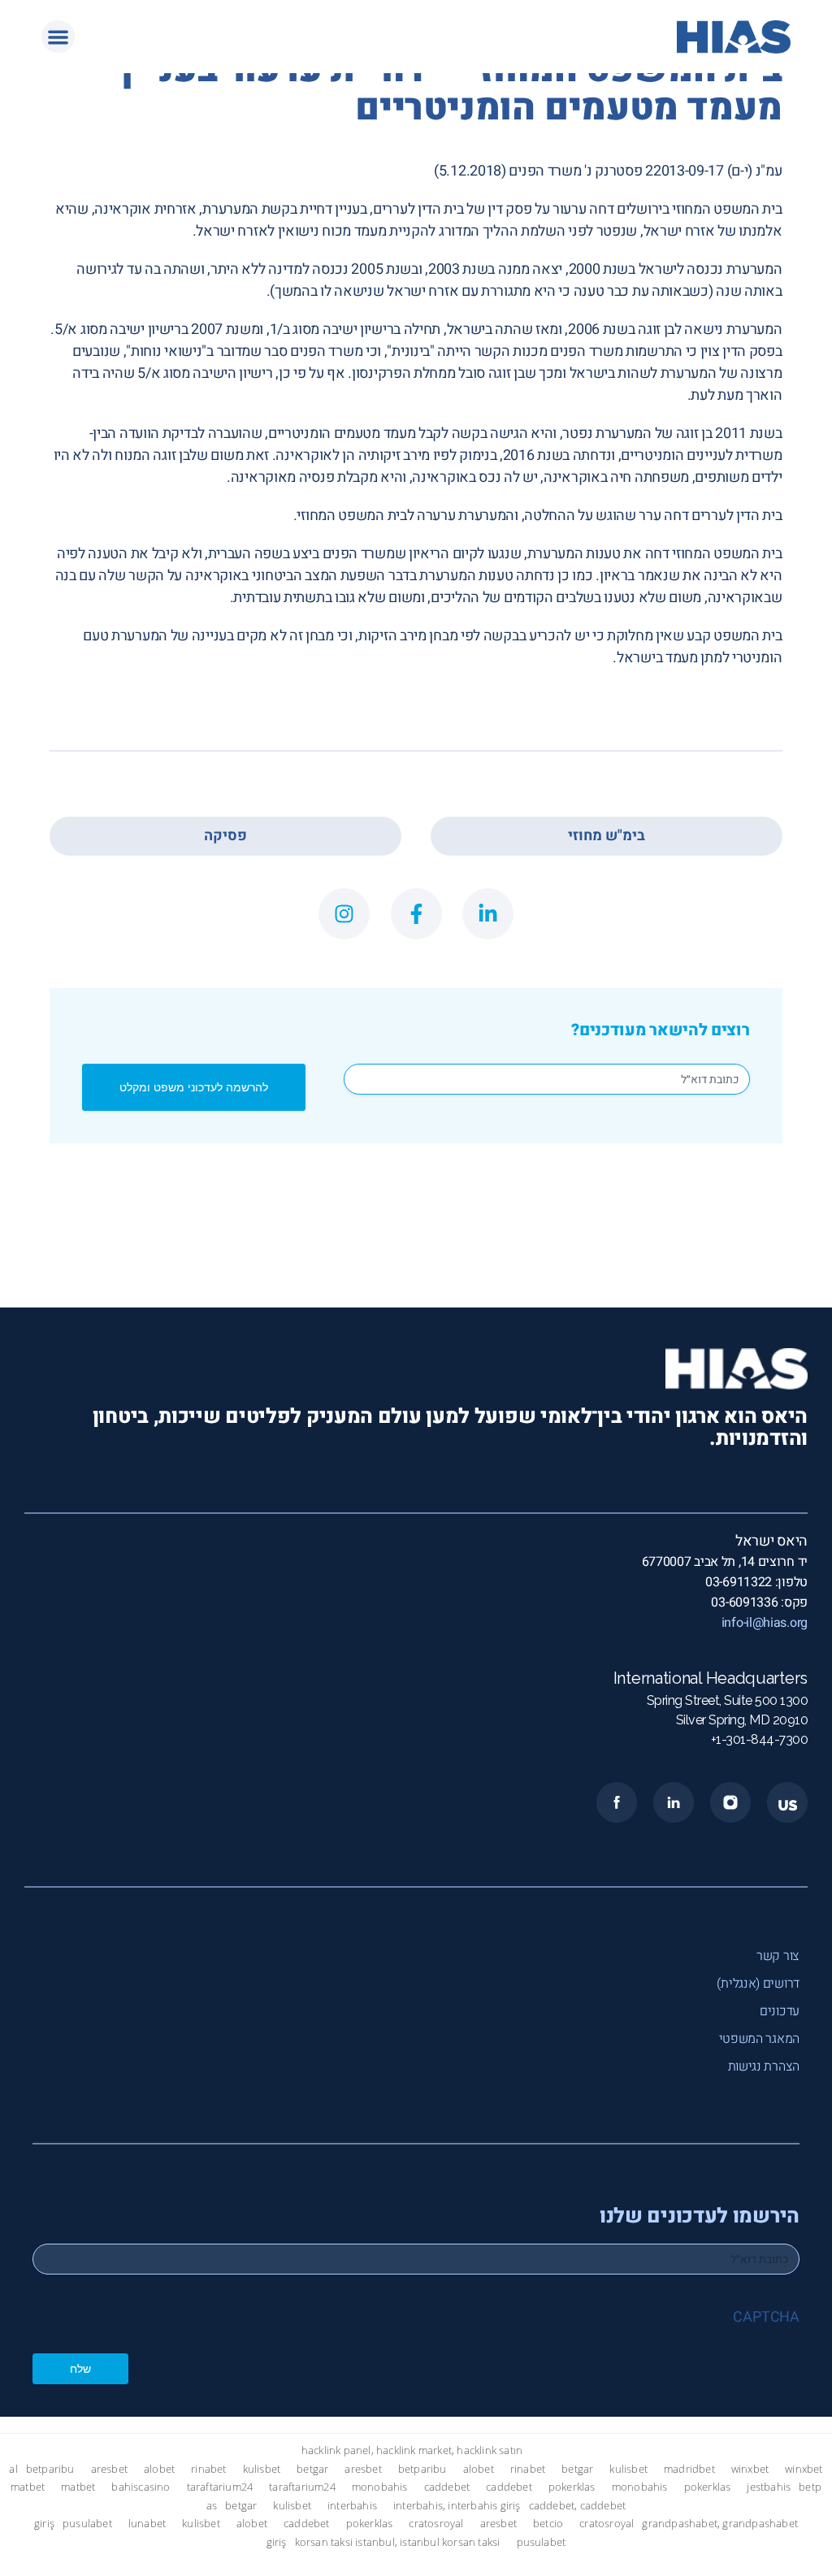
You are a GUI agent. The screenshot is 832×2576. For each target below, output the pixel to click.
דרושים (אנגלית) (758, 1984)
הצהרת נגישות (764, 2066)
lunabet (147, 2524)
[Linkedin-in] (488, 914)
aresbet (109, 2469)
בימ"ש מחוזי (607, 836)
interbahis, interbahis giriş (457, 2506)
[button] (58, 37)
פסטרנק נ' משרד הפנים (575, 171)
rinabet (208, 2469)
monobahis (380, 2487)
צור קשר (778, 1956)
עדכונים (780, 2011)
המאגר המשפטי (759, 2039)
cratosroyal (436, 2524)
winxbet (750, 2469)
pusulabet (87, 2524)
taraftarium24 (220, 2487)
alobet (159, 2469)
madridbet (689, 2469)
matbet (28, 2487)
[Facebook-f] (416, 914)
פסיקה (225, 836)
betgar (312, 2469)
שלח (80, 2368)
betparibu (50, 2469)
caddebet (447, 2487)
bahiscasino (141, 2487)
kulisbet (262, 2469)
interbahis (352, 2506)
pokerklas (572, 2487)
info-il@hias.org (765, 1623)
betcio (548, 2524)
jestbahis (769, 2487)
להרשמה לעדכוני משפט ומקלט (194, 1087)
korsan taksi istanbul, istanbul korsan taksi (398, 2542)
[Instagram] (344, 914)
